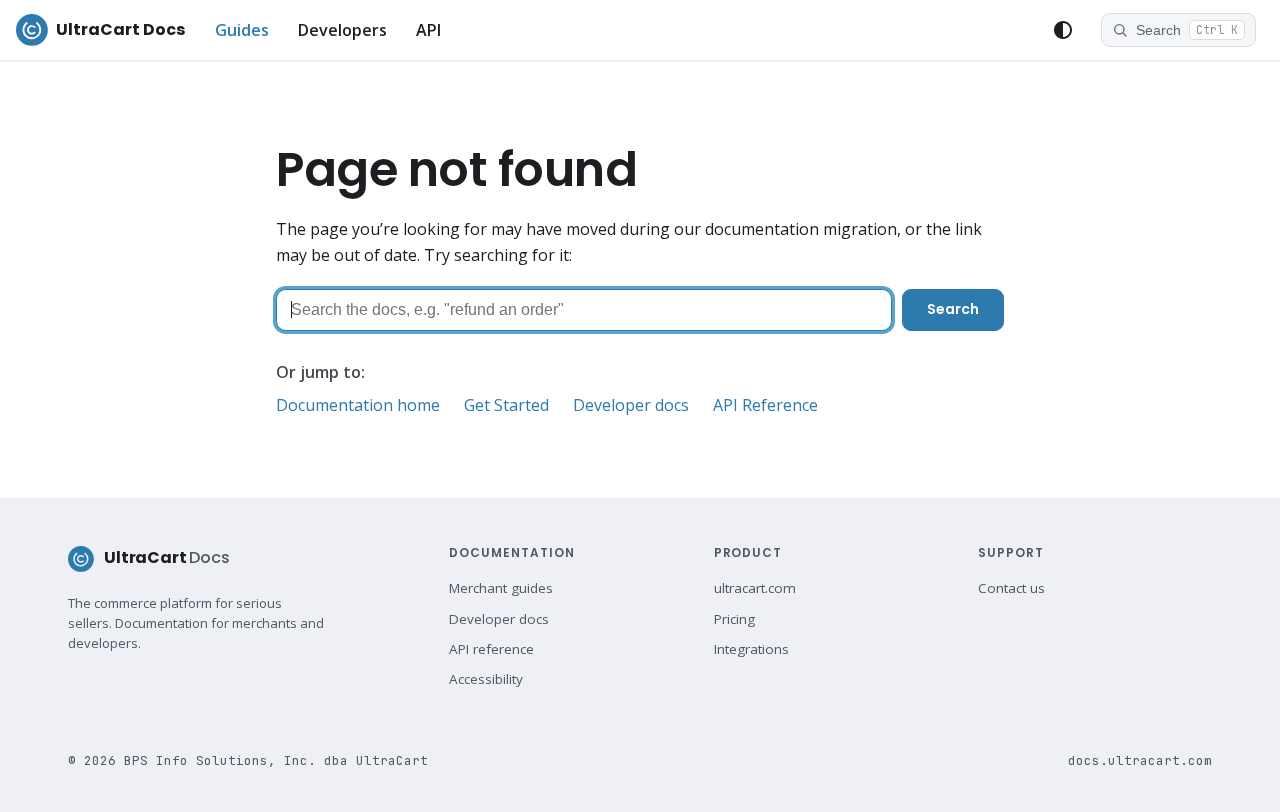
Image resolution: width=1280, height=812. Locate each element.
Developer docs (631, 405)
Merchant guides (501, 588)
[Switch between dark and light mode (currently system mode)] (1063, 30)
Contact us (1011, 588)
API (428, 30)
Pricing (734, 619)
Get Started (506, 405)
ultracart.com (755, 588)
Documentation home (358, 405)
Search (953, 309)
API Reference (765, 405)
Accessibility (486, 679)
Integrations (751, 649)
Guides (242, 30)
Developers (342, 30)
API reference (491, 649)
